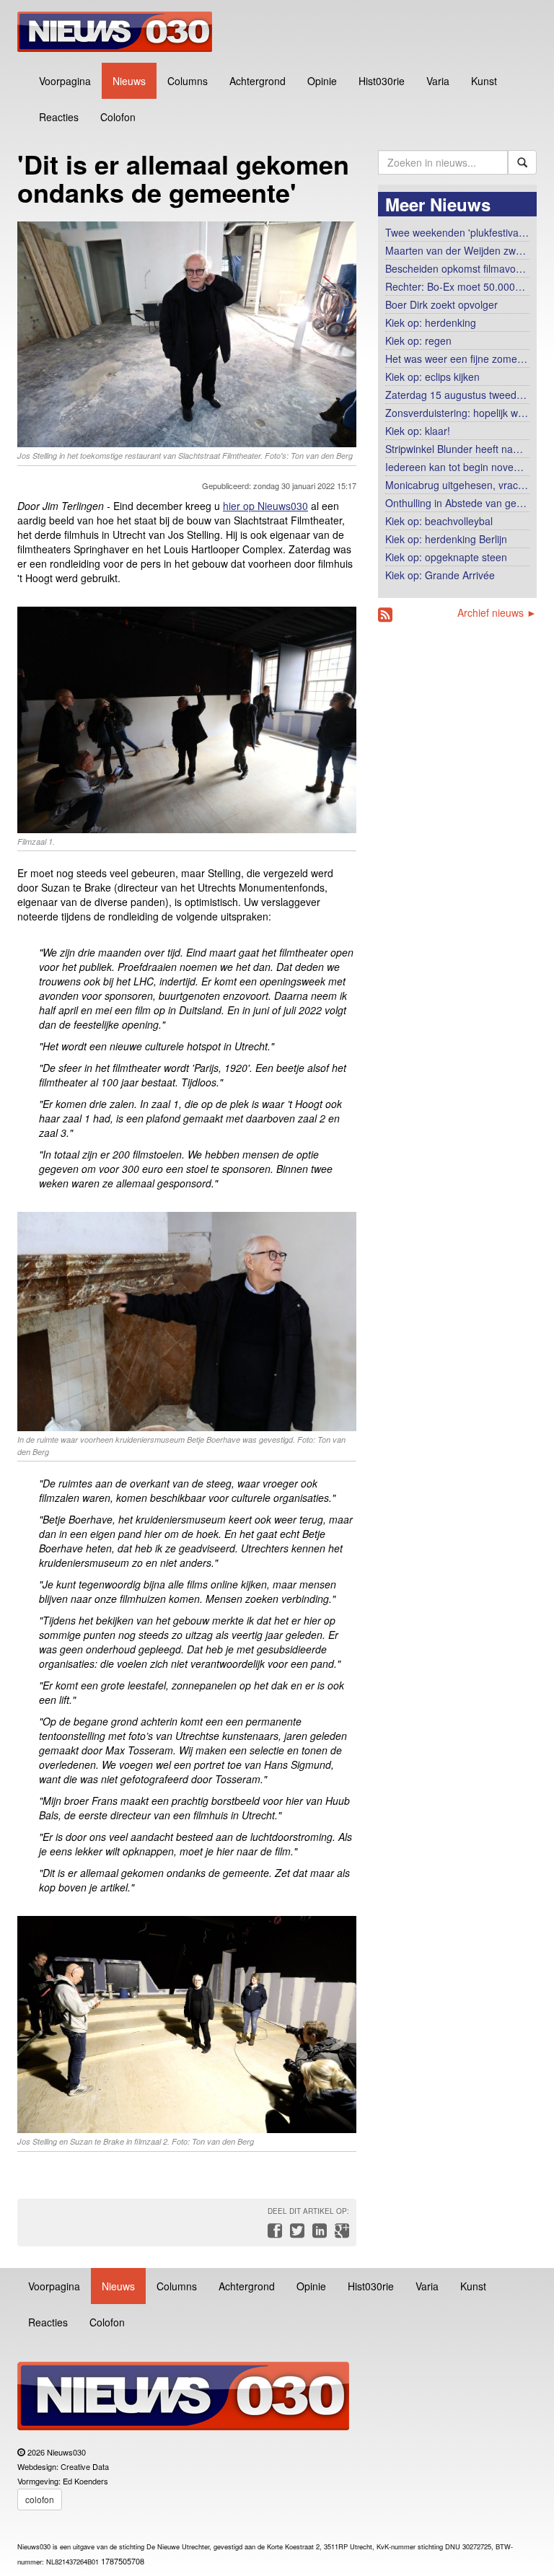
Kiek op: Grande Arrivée (440, 575)
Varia (438, 81)
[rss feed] (385, 615)
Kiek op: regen (418, 340)
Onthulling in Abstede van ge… (456, 503)
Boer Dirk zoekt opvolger (441, 304)
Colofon (118, 117)
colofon (40, 2499)
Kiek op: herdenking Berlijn (446, 539)
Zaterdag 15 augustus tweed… (456, 395)
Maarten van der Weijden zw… (456, 250)
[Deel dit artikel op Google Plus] (339, 2234)
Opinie (322, 81)
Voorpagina (65, 81)
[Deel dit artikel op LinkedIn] (318, 2234)
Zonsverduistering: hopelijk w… (457, 413)
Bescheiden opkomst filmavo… (456, 268)
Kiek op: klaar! (418, 431)
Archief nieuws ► (497, 612)
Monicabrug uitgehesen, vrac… (457, 485)
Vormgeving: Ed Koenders (63, 2481)
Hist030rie (382, 81)
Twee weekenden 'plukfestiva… (457, 232)
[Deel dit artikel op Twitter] (295, 2234)
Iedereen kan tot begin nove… (454, 467)
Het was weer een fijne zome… (456, 359)
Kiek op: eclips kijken (432, 377)
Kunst (484, 81)
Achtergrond (258, 81)
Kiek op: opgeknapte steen (446, 557)
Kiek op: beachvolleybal (439, 521)
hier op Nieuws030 (265, 506)
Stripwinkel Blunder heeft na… (454, 449)
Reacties (59, 117)
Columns (188, 81)
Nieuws (129, 81)
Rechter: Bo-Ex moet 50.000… (455, 286)
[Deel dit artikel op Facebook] (273, 2234)
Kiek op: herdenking (431, 322)
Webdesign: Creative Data (63, 2466)
